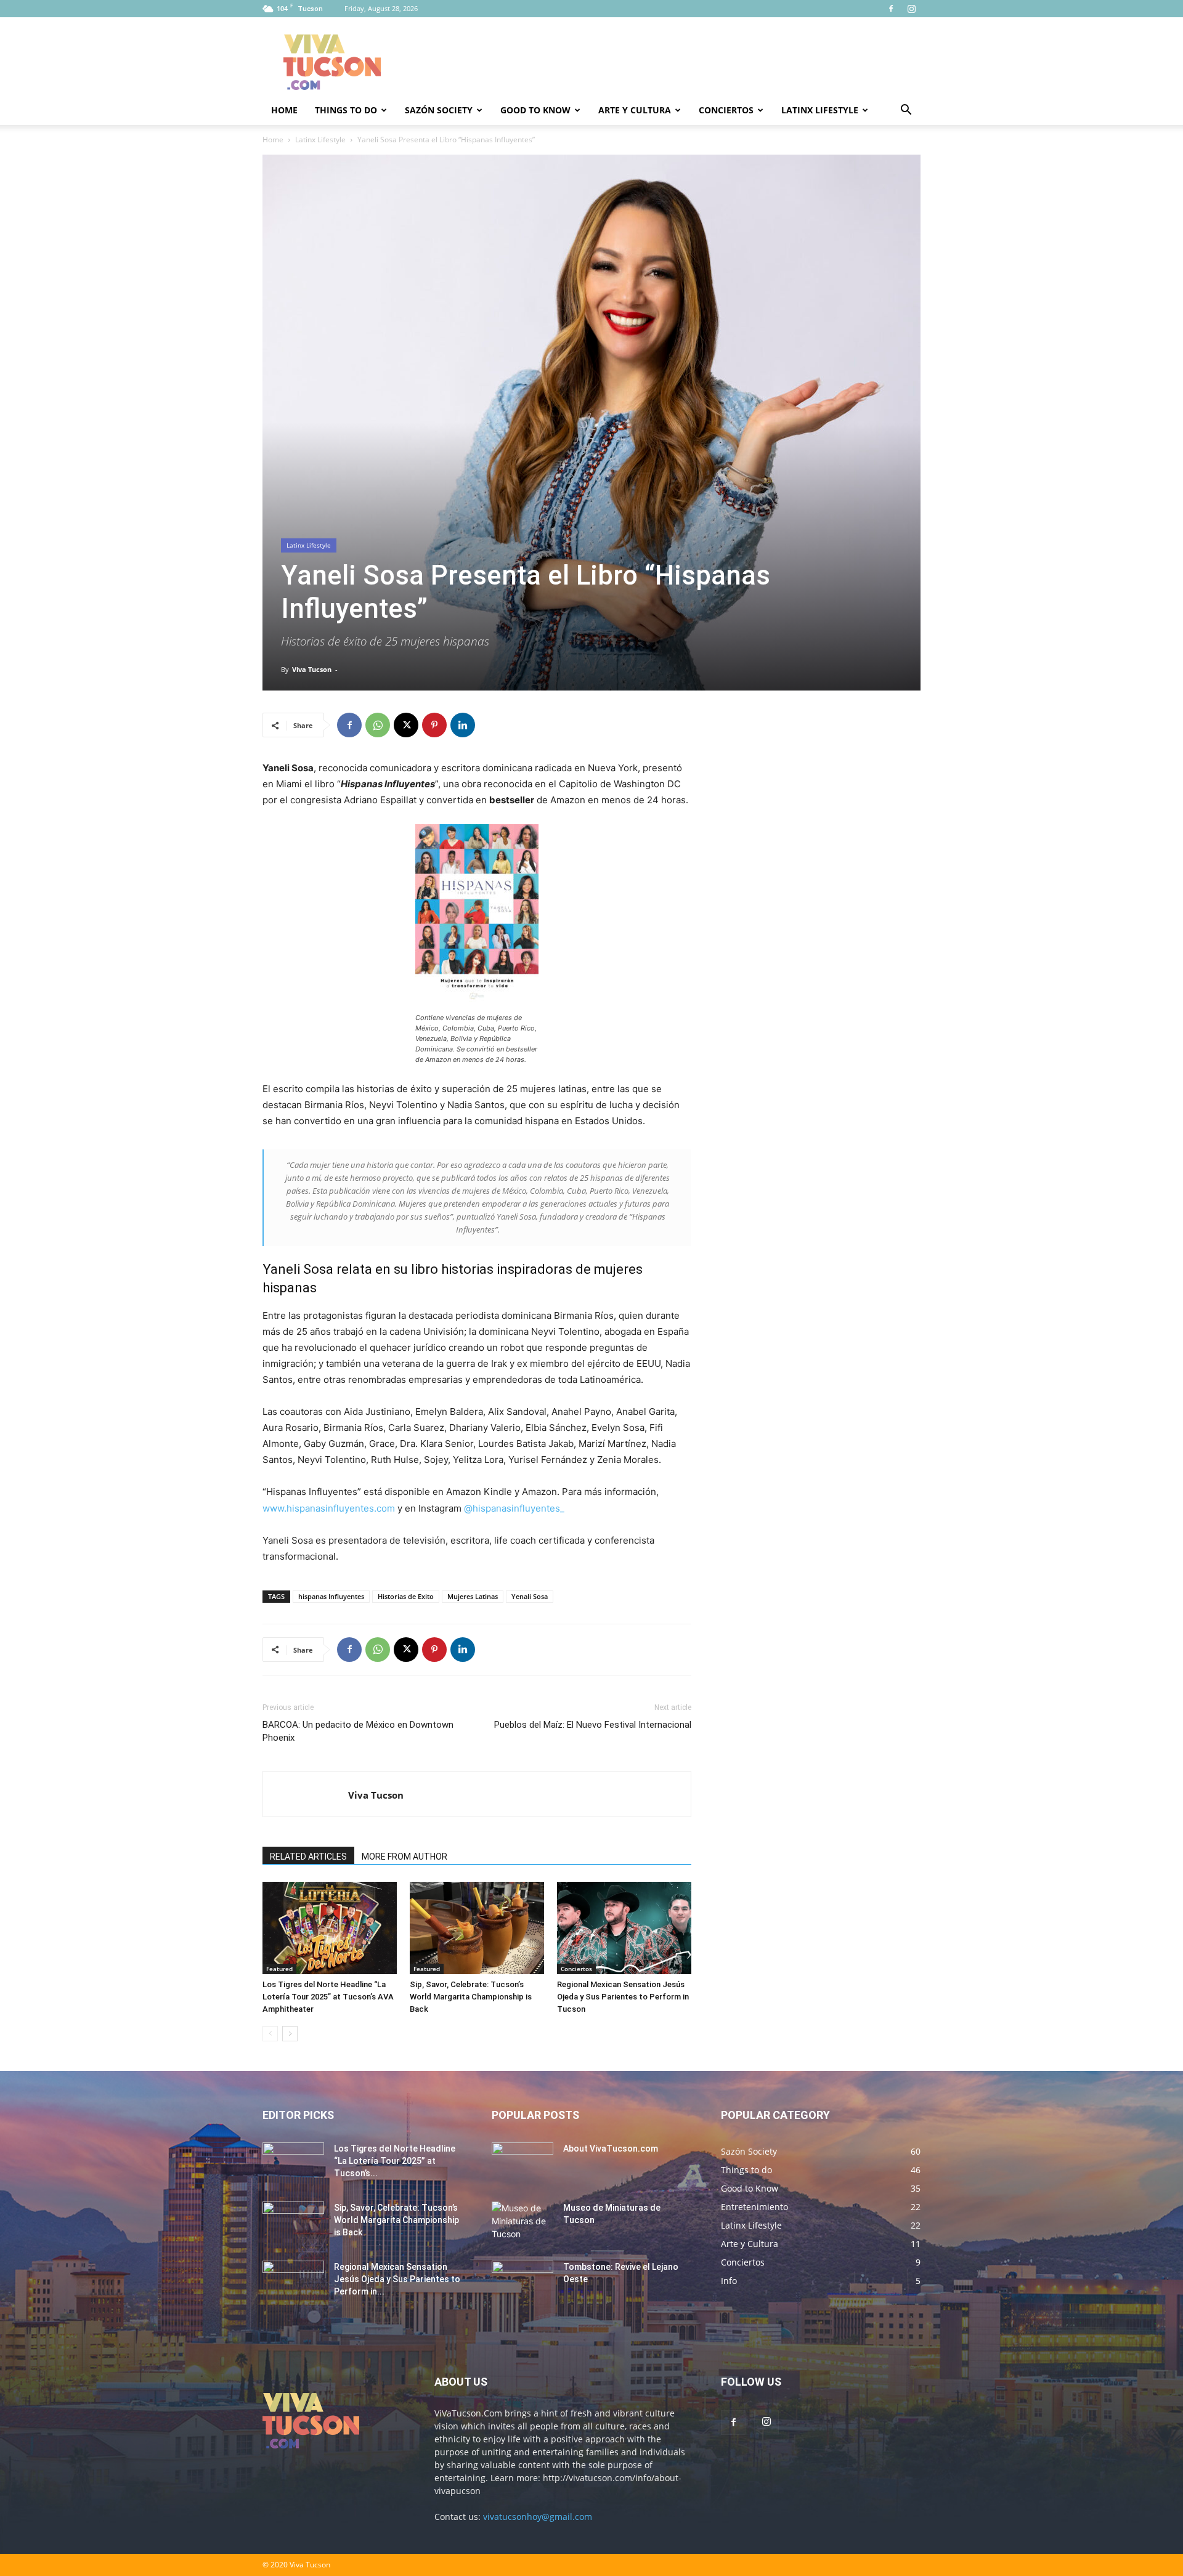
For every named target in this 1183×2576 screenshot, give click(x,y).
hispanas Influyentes (331, 1596)
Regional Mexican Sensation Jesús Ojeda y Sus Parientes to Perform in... (397, 2279)
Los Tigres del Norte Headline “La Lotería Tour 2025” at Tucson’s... (395, 2161)
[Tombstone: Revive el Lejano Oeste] (522, 2282)
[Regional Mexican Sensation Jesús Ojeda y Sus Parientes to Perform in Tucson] (624, 1928)
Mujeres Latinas (473, 1596)
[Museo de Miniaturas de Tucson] (522, 2223)
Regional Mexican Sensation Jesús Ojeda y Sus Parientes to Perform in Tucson (623, 1997)
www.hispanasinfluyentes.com (330, 1508)
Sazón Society (439, 110)
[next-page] (290, 2034)
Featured (279, 1969)
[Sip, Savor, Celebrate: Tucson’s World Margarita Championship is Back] (477, 1928)
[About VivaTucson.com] (522, 2164)
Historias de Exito (406, 1596)
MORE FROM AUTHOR (404, 1857)
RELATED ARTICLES (308, 1857)
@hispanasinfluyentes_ (514, 1508)
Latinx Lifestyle (820, 110)
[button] (906, 111)
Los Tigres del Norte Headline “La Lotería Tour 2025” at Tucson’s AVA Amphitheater (328, 1997)
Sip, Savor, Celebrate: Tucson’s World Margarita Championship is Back (471, 1997)
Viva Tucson (312, 669)
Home (284, 110)
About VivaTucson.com (611, 2149)
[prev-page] (270, 2034)
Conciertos (726, 110)
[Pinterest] (434, 725)
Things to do (346, 110)
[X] (406, 725)
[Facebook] (891, 9)
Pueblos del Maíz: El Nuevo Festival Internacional (593, 1725)
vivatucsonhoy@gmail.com (538, 2517)
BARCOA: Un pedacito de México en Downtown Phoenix (358, 1731)
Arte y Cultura (635, 110)
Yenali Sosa (530, 1596)
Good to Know (535, 110)
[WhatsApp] (378, 725)
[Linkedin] (463, 725)
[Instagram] (911, 9)
